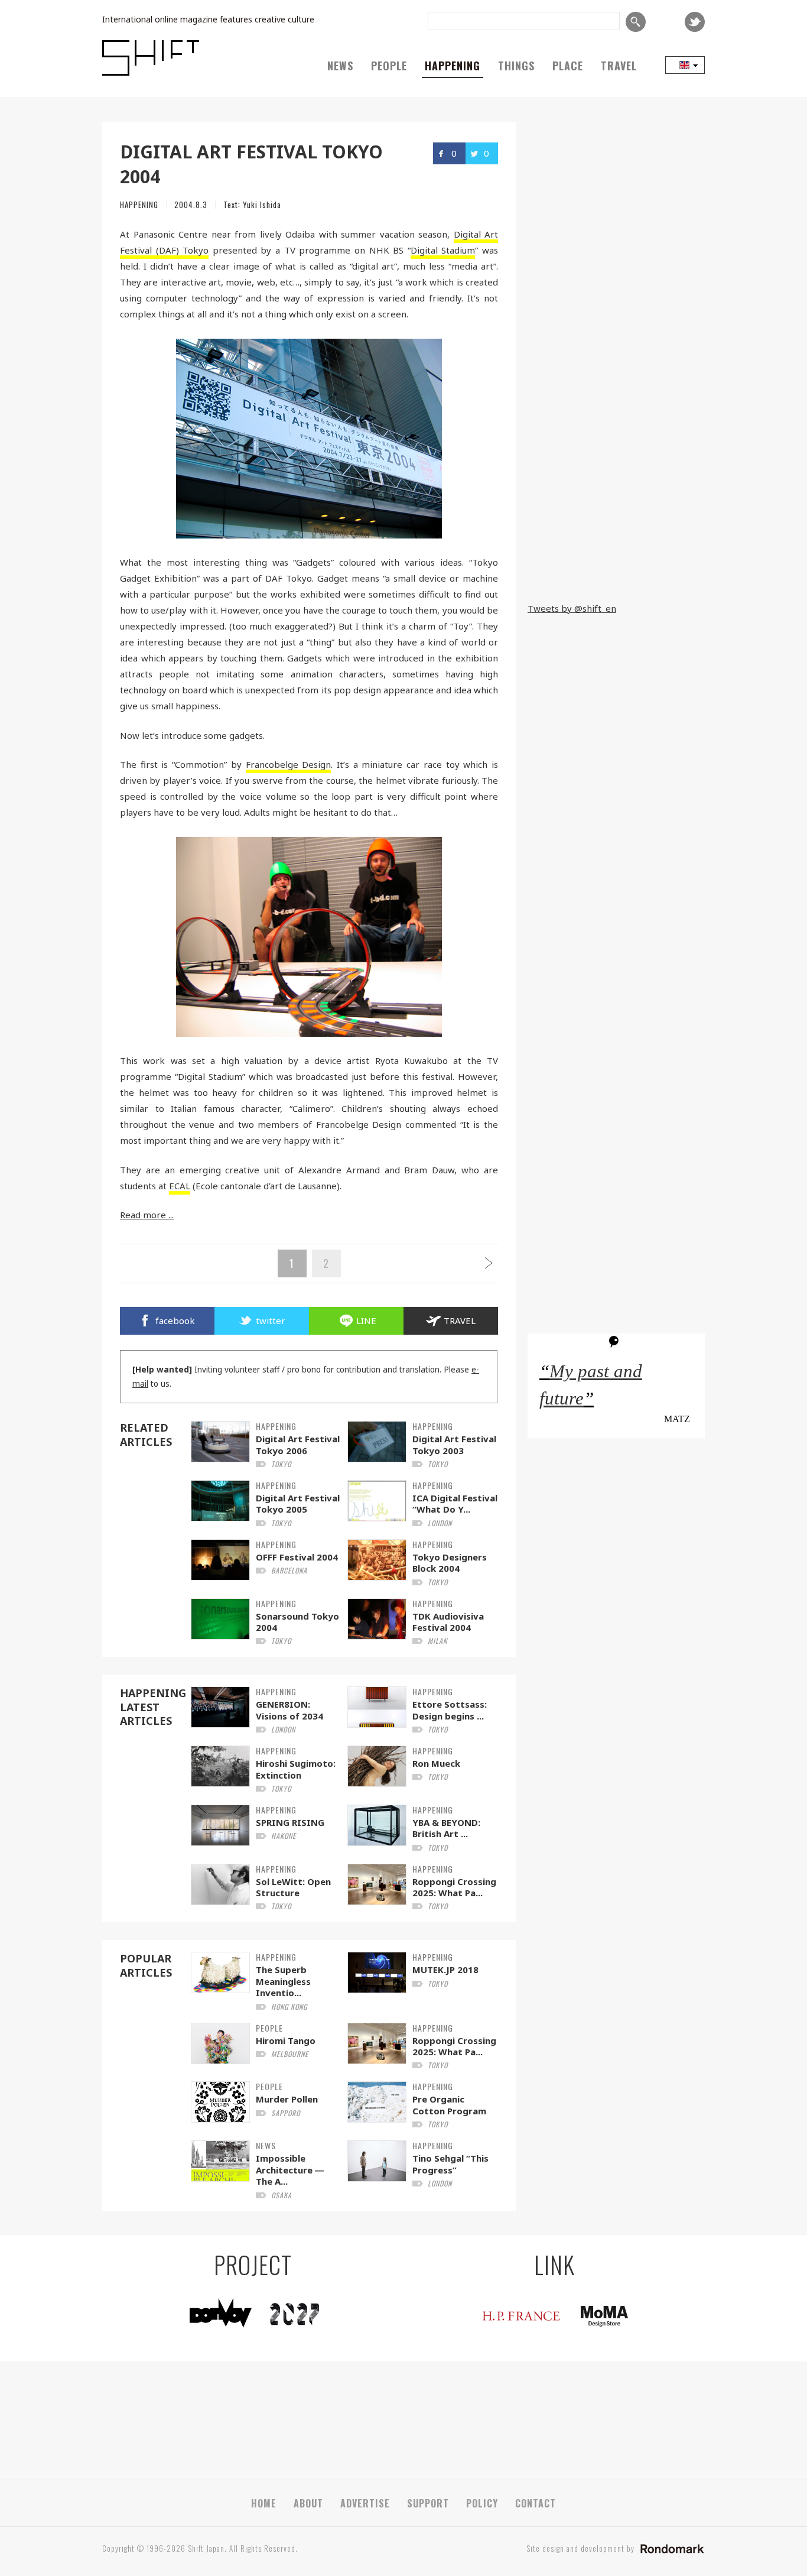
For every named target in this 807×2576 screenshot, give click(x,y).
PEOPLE (389, 66)
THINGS (516, 66)
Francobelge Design (289, 764)
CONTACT (536, 2503)
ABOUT (308, 2503)
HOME (264, 2503)
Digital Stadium (443, 250)
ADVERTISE (365, 2503)
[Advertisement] (616, 515)
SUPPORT (428, 2503)
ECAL (180, 1186)
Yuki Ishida (262, 205)
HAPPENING (453, 66)
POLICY (482, 2503)
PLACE (568, 66)
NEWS (340, 66)
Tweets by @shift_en (572, 608)
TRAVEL (619, 66)
